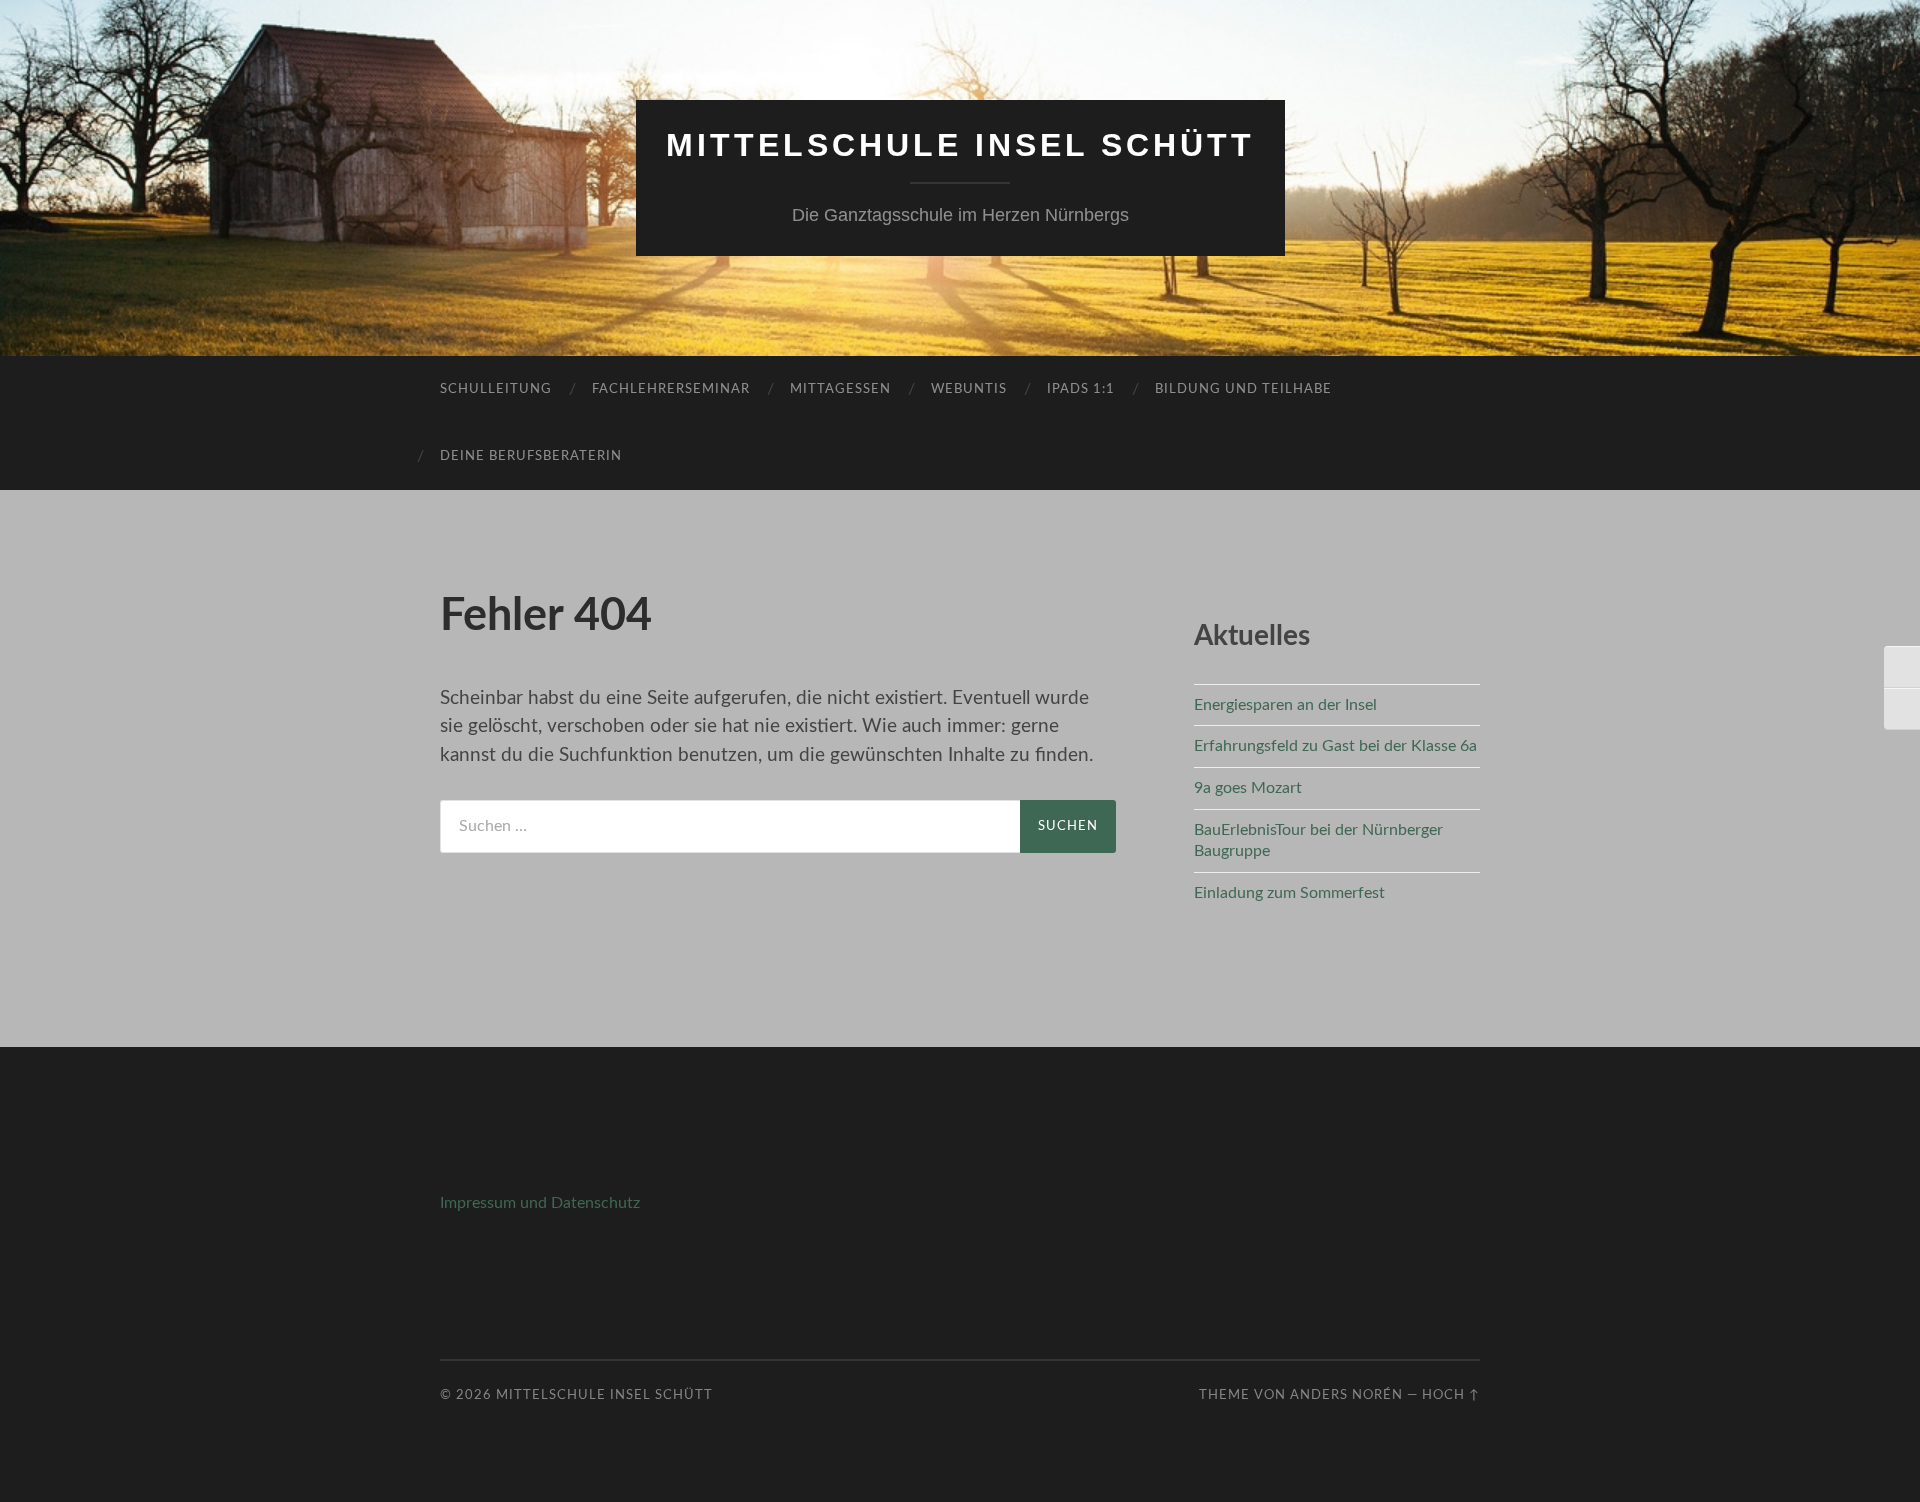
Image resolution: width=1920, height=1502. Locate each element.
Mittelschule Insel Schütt (960, 145)
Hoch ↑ (1451, 1395)
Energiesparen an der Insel (1285, 705)
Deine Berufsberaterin (531, 456)
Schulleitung (496, 389)
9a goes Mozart (1248, 788)
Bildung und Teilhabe (1243, 389)
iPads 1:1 (1081, 389)
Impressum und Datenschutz (540, 1203)
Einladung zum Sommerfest (1289, 893)
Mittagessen (840, 389)
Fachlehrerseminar (671, 389)
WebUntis (969, 389)
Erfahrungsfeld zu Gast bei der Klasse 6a (1335, 746)
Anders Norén (1346, 1395)
